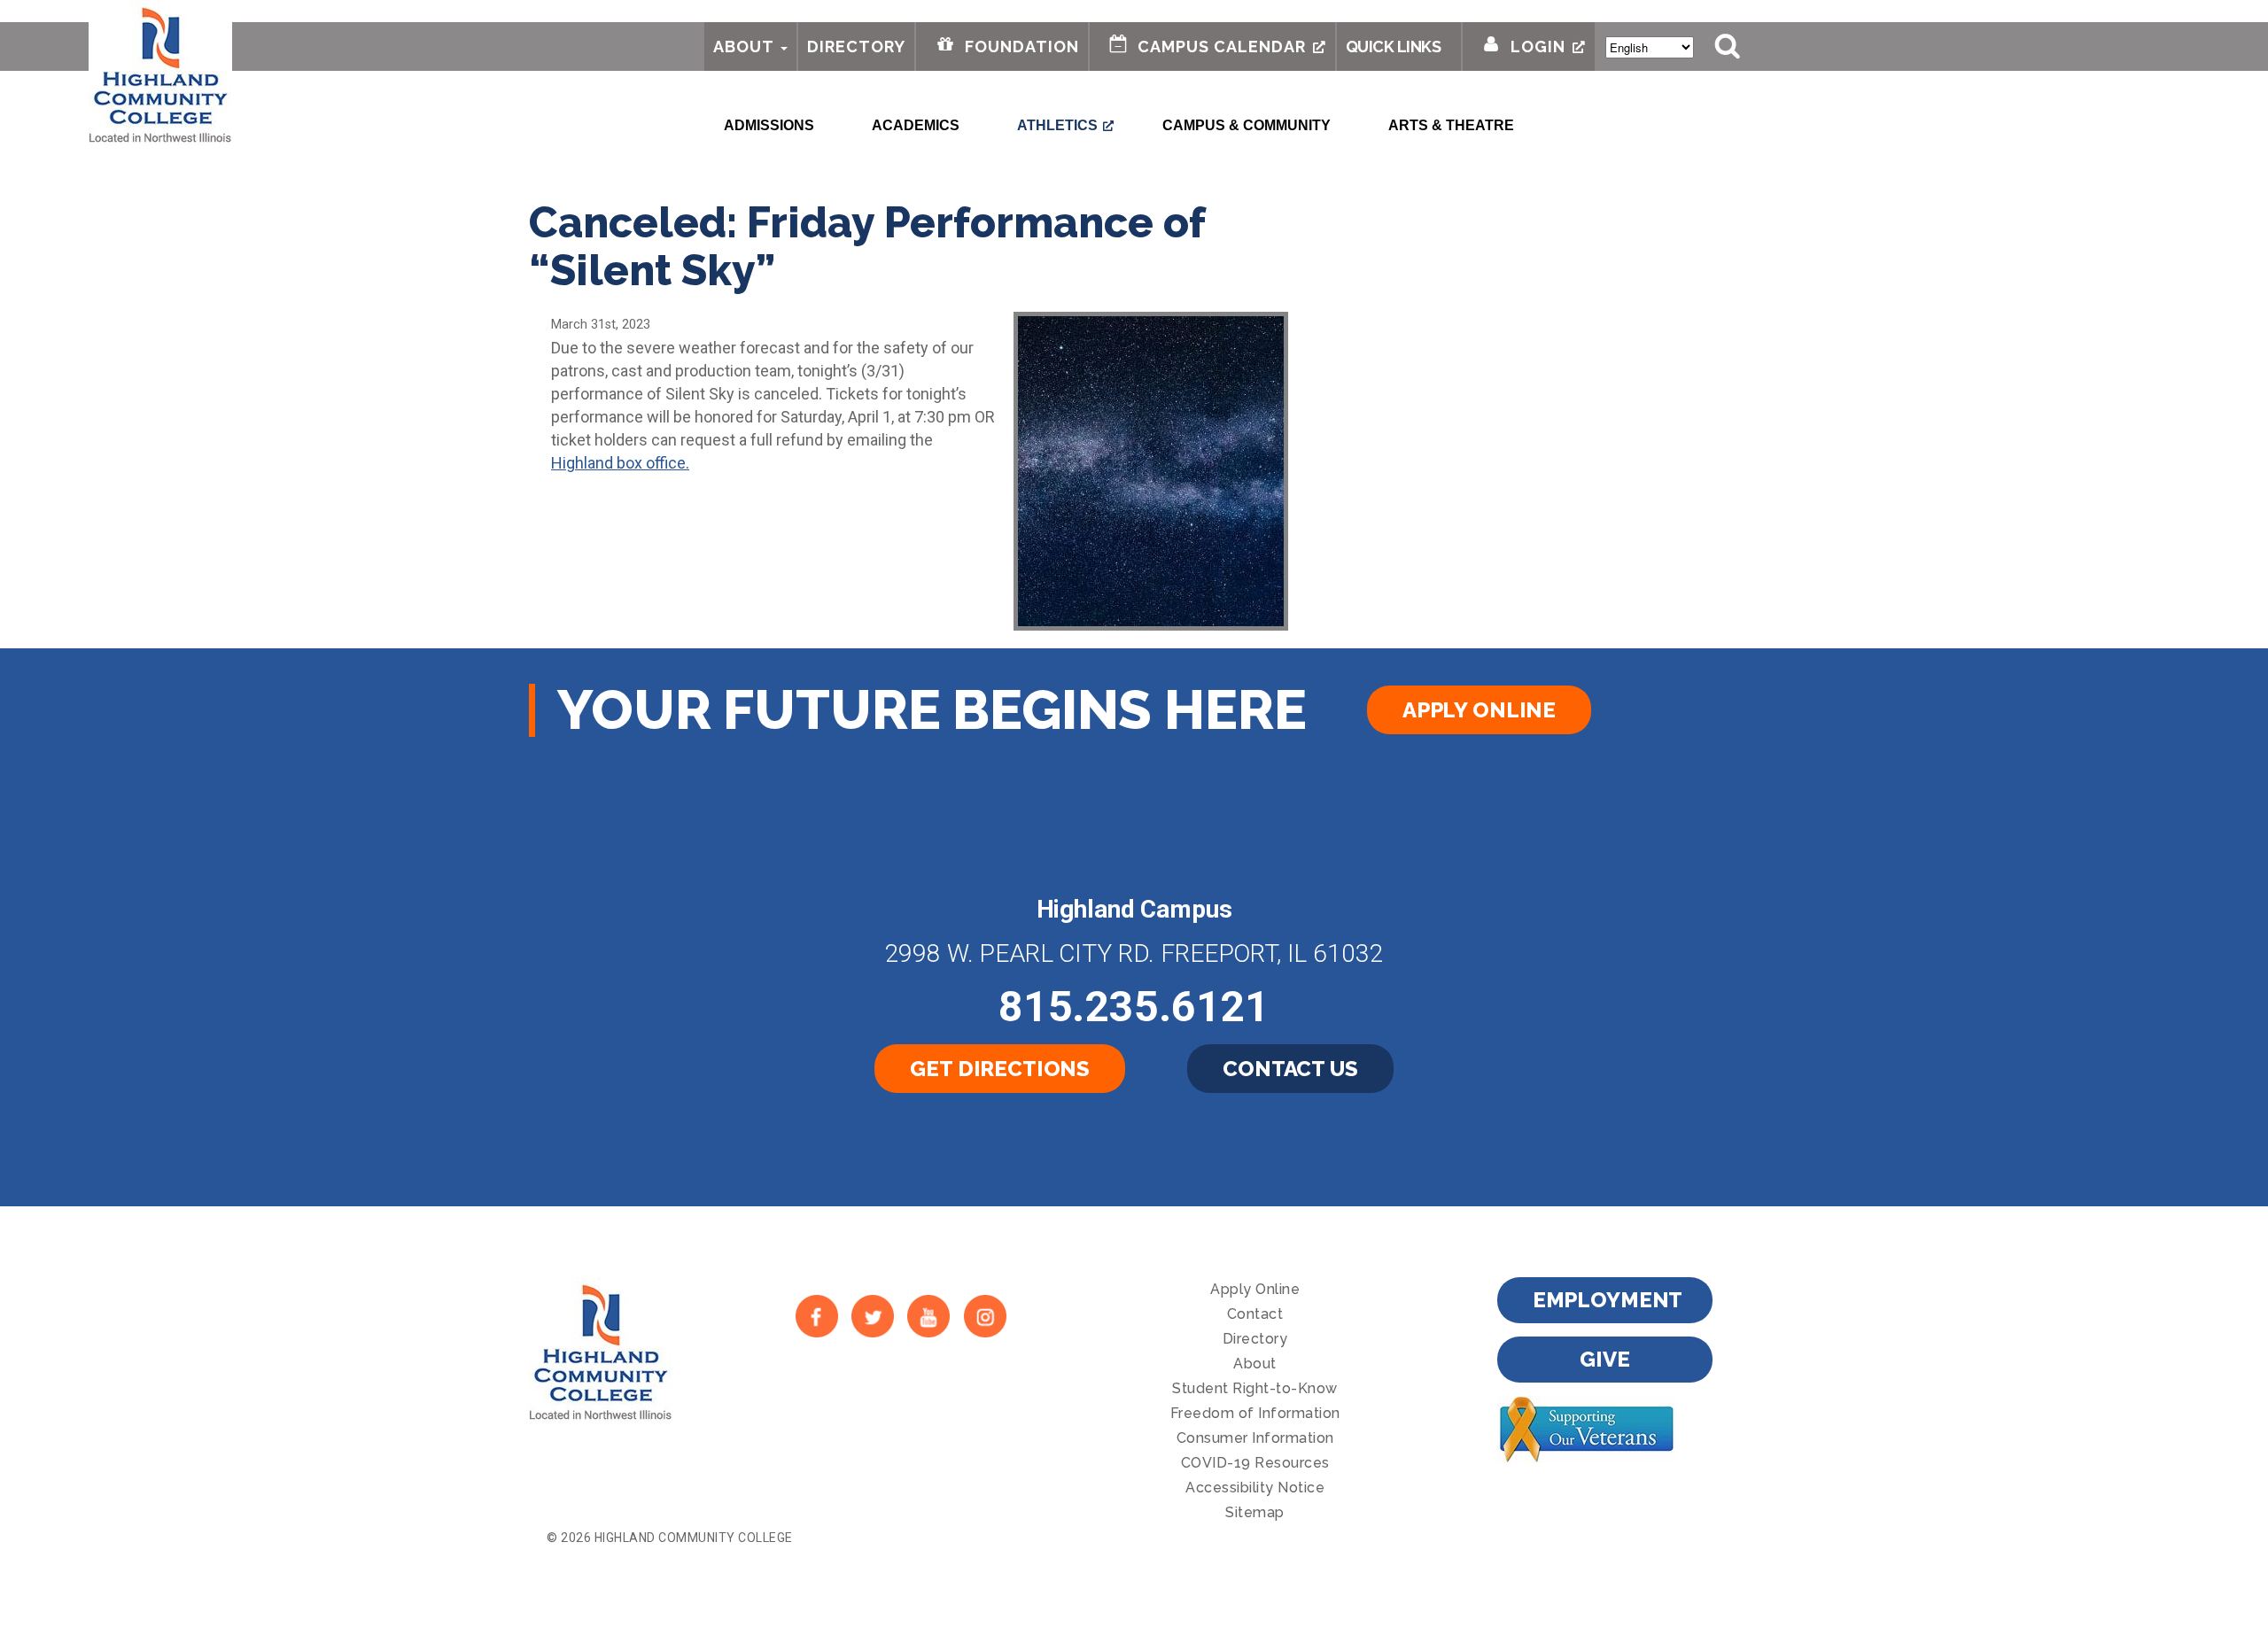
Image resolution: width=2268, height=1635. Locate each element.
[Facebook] (816, 1316)
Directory (856, 46)
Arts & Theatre (1451, 125)
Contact (1255, 1314)
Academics (916, 125)
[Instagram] (985, 1316)
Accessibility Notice (1255, 1488)
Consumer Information (1255, 1438)
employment (1608, 1300)
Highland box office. (620, 463)
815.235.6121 (1134, 1007)
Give (1604, 1359)
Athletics (1057, 125)
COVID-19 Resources (1255, 1463)
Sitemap (1255, 1512)
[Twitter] (872, 1316)
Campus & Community (1247, 125)
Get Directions (1000, 1069)
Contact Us (1290, 1069)
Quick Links (1394, 46)
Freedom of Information (1255, 1413)
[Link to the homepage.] (160, 73)
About (744, 46)
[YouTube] (929, 1316)
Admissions (769, 125)
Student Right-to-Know (1255, 1388)
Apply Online (1479, 710)
